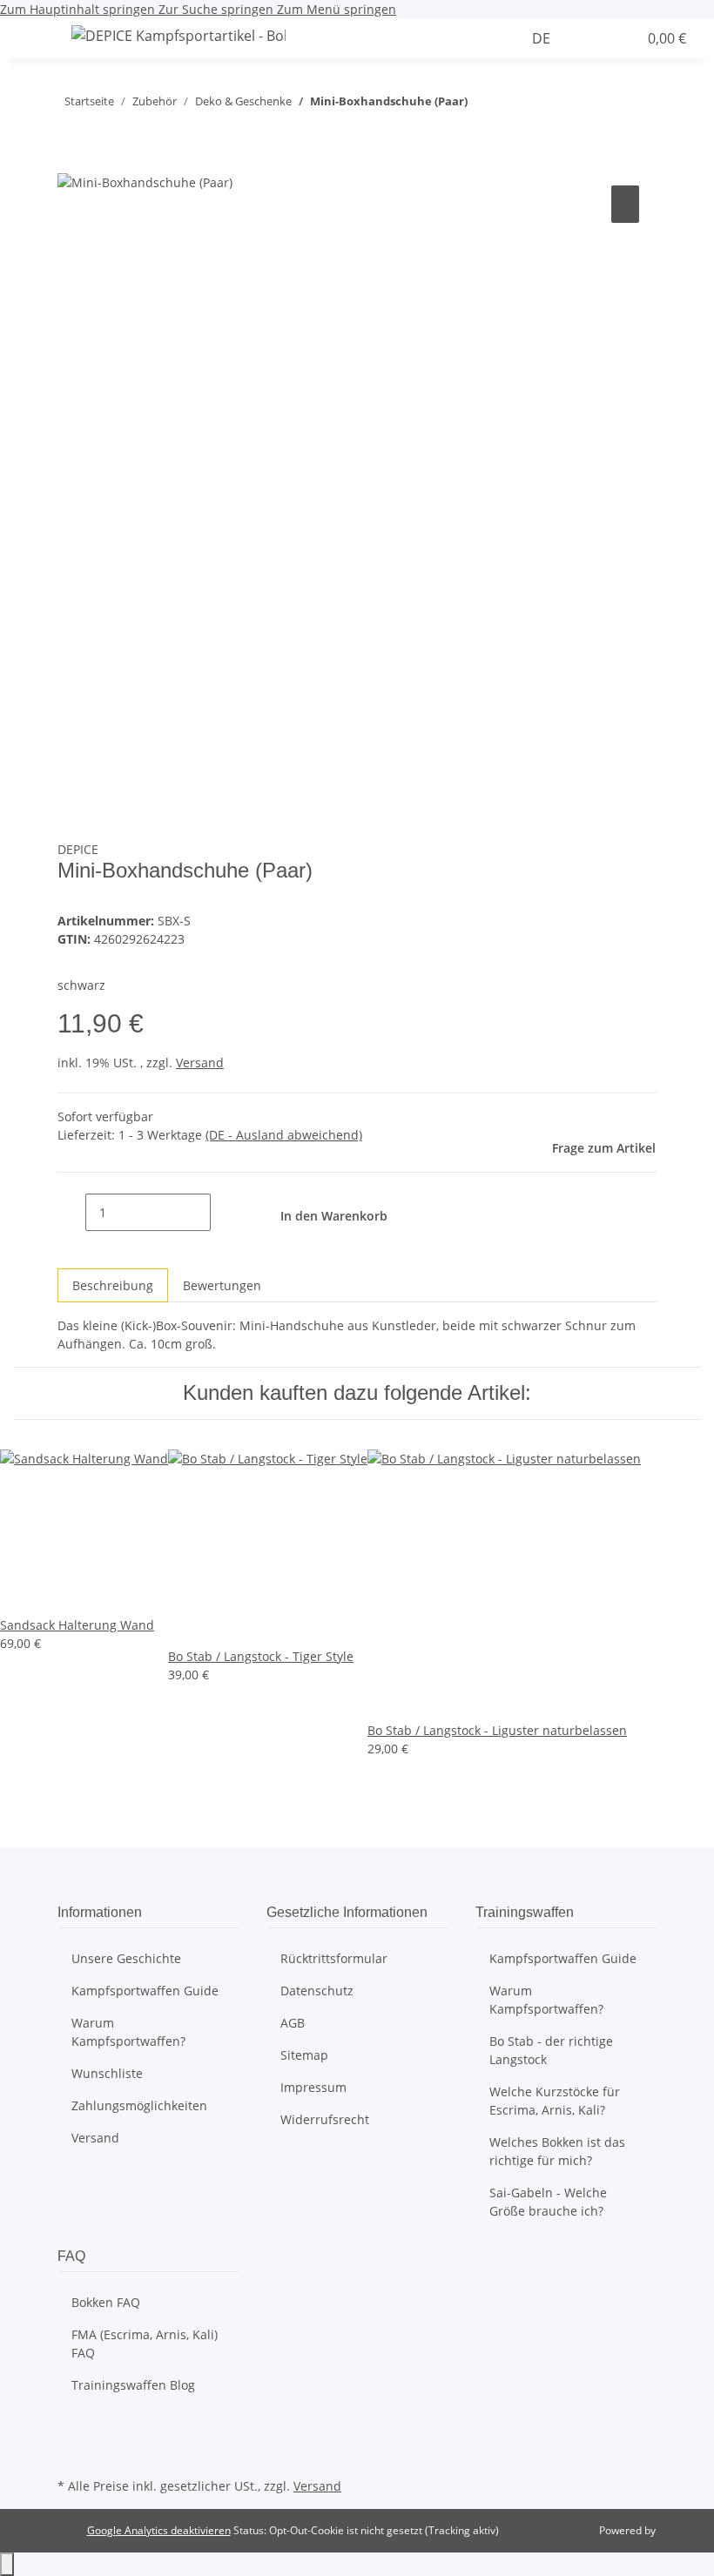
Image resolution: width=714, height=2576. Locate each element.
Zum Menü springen (337, 9)
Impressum (313, 2087)
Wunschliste (107, 2073)
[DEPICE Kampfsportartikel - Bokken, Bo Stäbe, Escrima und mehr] (178, 35)
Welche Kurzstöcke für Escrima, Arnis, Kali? (555, 2101)
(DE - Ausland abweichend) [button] (284, 1135)
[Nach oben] (7, 2564)
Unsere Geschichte (126, 1958)
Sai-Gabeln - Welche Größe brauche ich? (548, 2202)
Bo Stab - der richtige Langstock (551, 2050)
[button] (513, 38)
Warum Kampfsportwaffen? (128, 2032)
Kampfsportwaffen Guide (145, 1991)
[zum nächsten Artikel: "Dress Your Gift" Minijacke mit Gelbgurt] (482, 105)
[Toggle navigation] (36, 38)
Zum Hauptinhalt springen (79, 9)
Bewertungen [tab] (222, 1285)
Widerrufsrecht (325, 2119)
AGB (293, 2023)
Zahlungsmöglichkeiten (139, 2105)
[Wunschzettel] (616, 38)
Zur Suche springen (218, 9)
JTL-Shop (679, 2530)
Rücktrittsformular (334, 1958)
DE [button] (543, 38)
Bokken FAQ (106, 2302)
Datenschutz (317, 1991)
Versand (200, 1063)
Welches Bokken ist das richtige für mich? (557, 2151)
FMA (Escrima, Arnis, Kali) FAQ (145, 2344)
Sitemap (304, 2055)
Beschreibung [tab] (113, 1285)
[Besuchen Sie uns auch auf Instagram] (71, 2453)
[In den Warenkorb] (71, 162)
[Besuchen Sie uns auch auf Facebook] (71, 2432)
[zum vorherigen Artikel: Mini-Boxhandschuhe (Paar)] (513, 105)
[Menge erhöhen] (225, 1212)
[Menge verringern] (71, 1212)
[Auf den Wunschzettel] (625, 204)
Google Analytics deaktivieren (159, 2530)
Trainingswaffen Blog (133, 2385)
